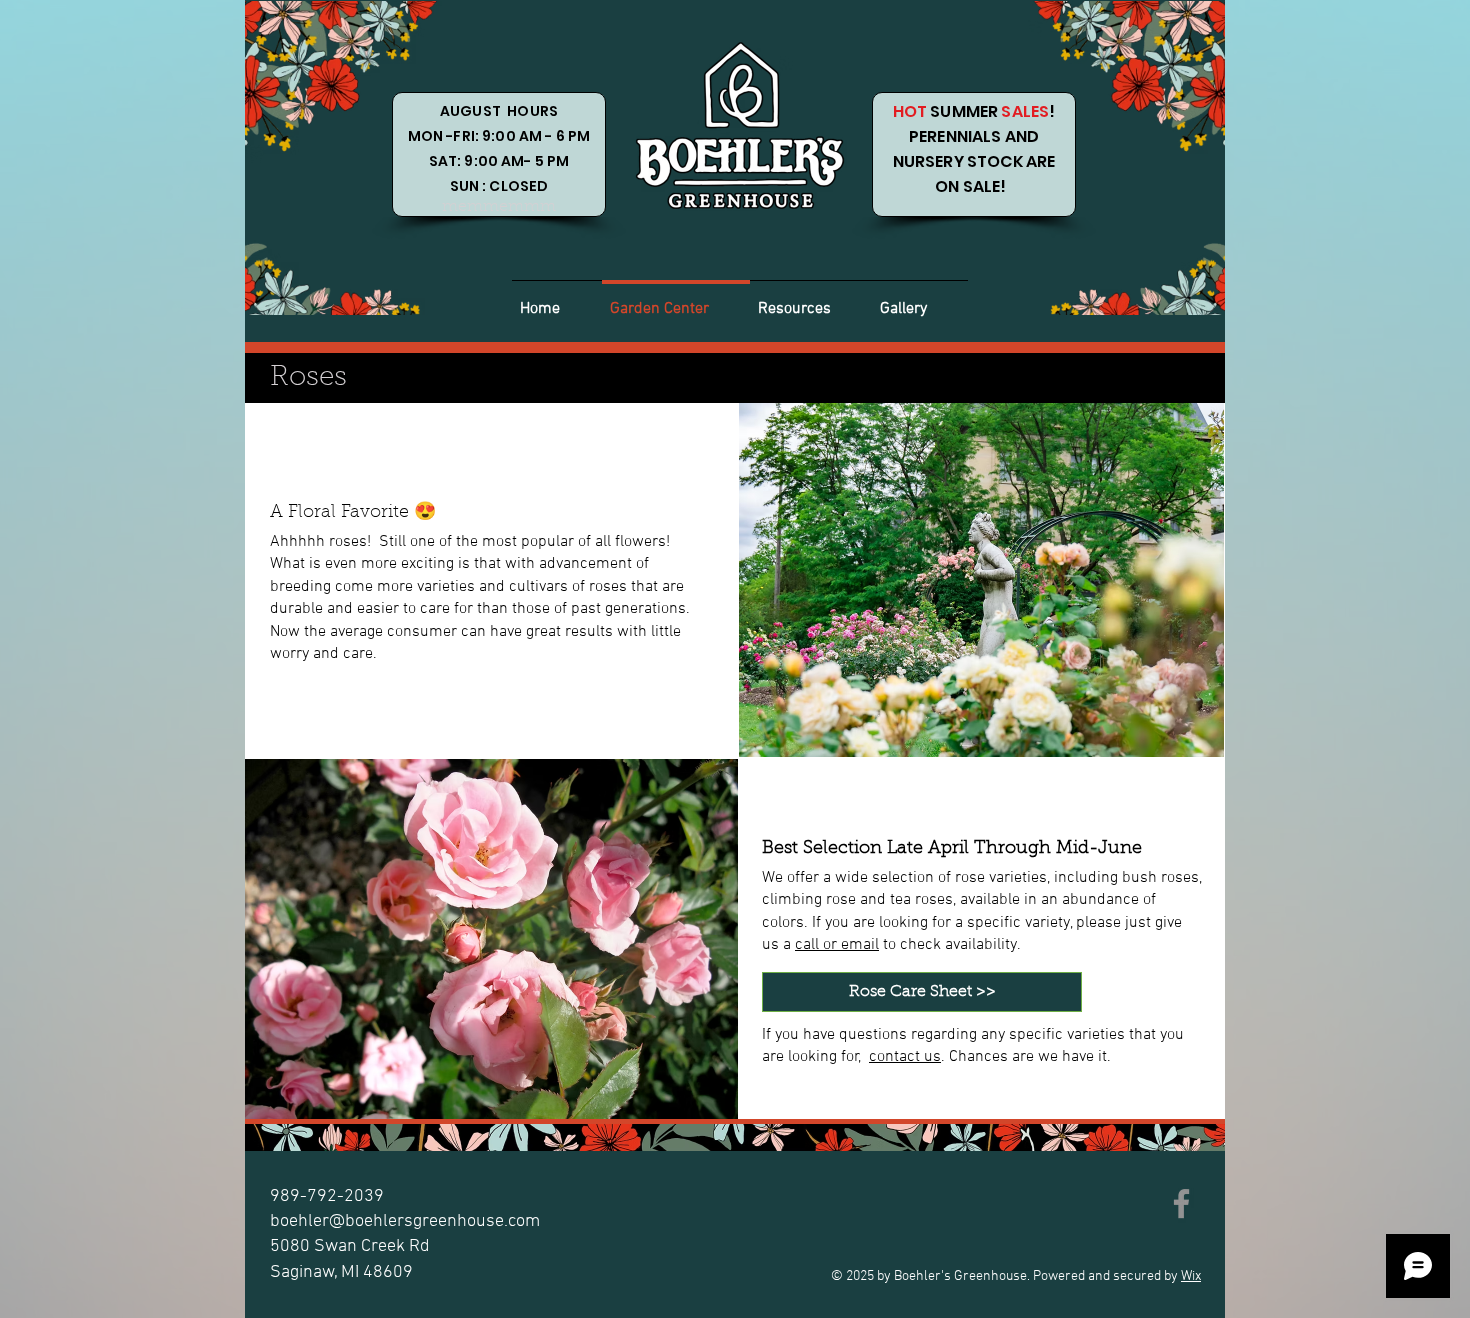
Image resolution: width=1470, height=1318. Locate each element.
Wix (1191, 1276)
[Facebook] (1181, 1203)
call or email (837, 945)
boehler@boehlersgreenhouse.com (405, 1221)
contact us (905, 1057)
